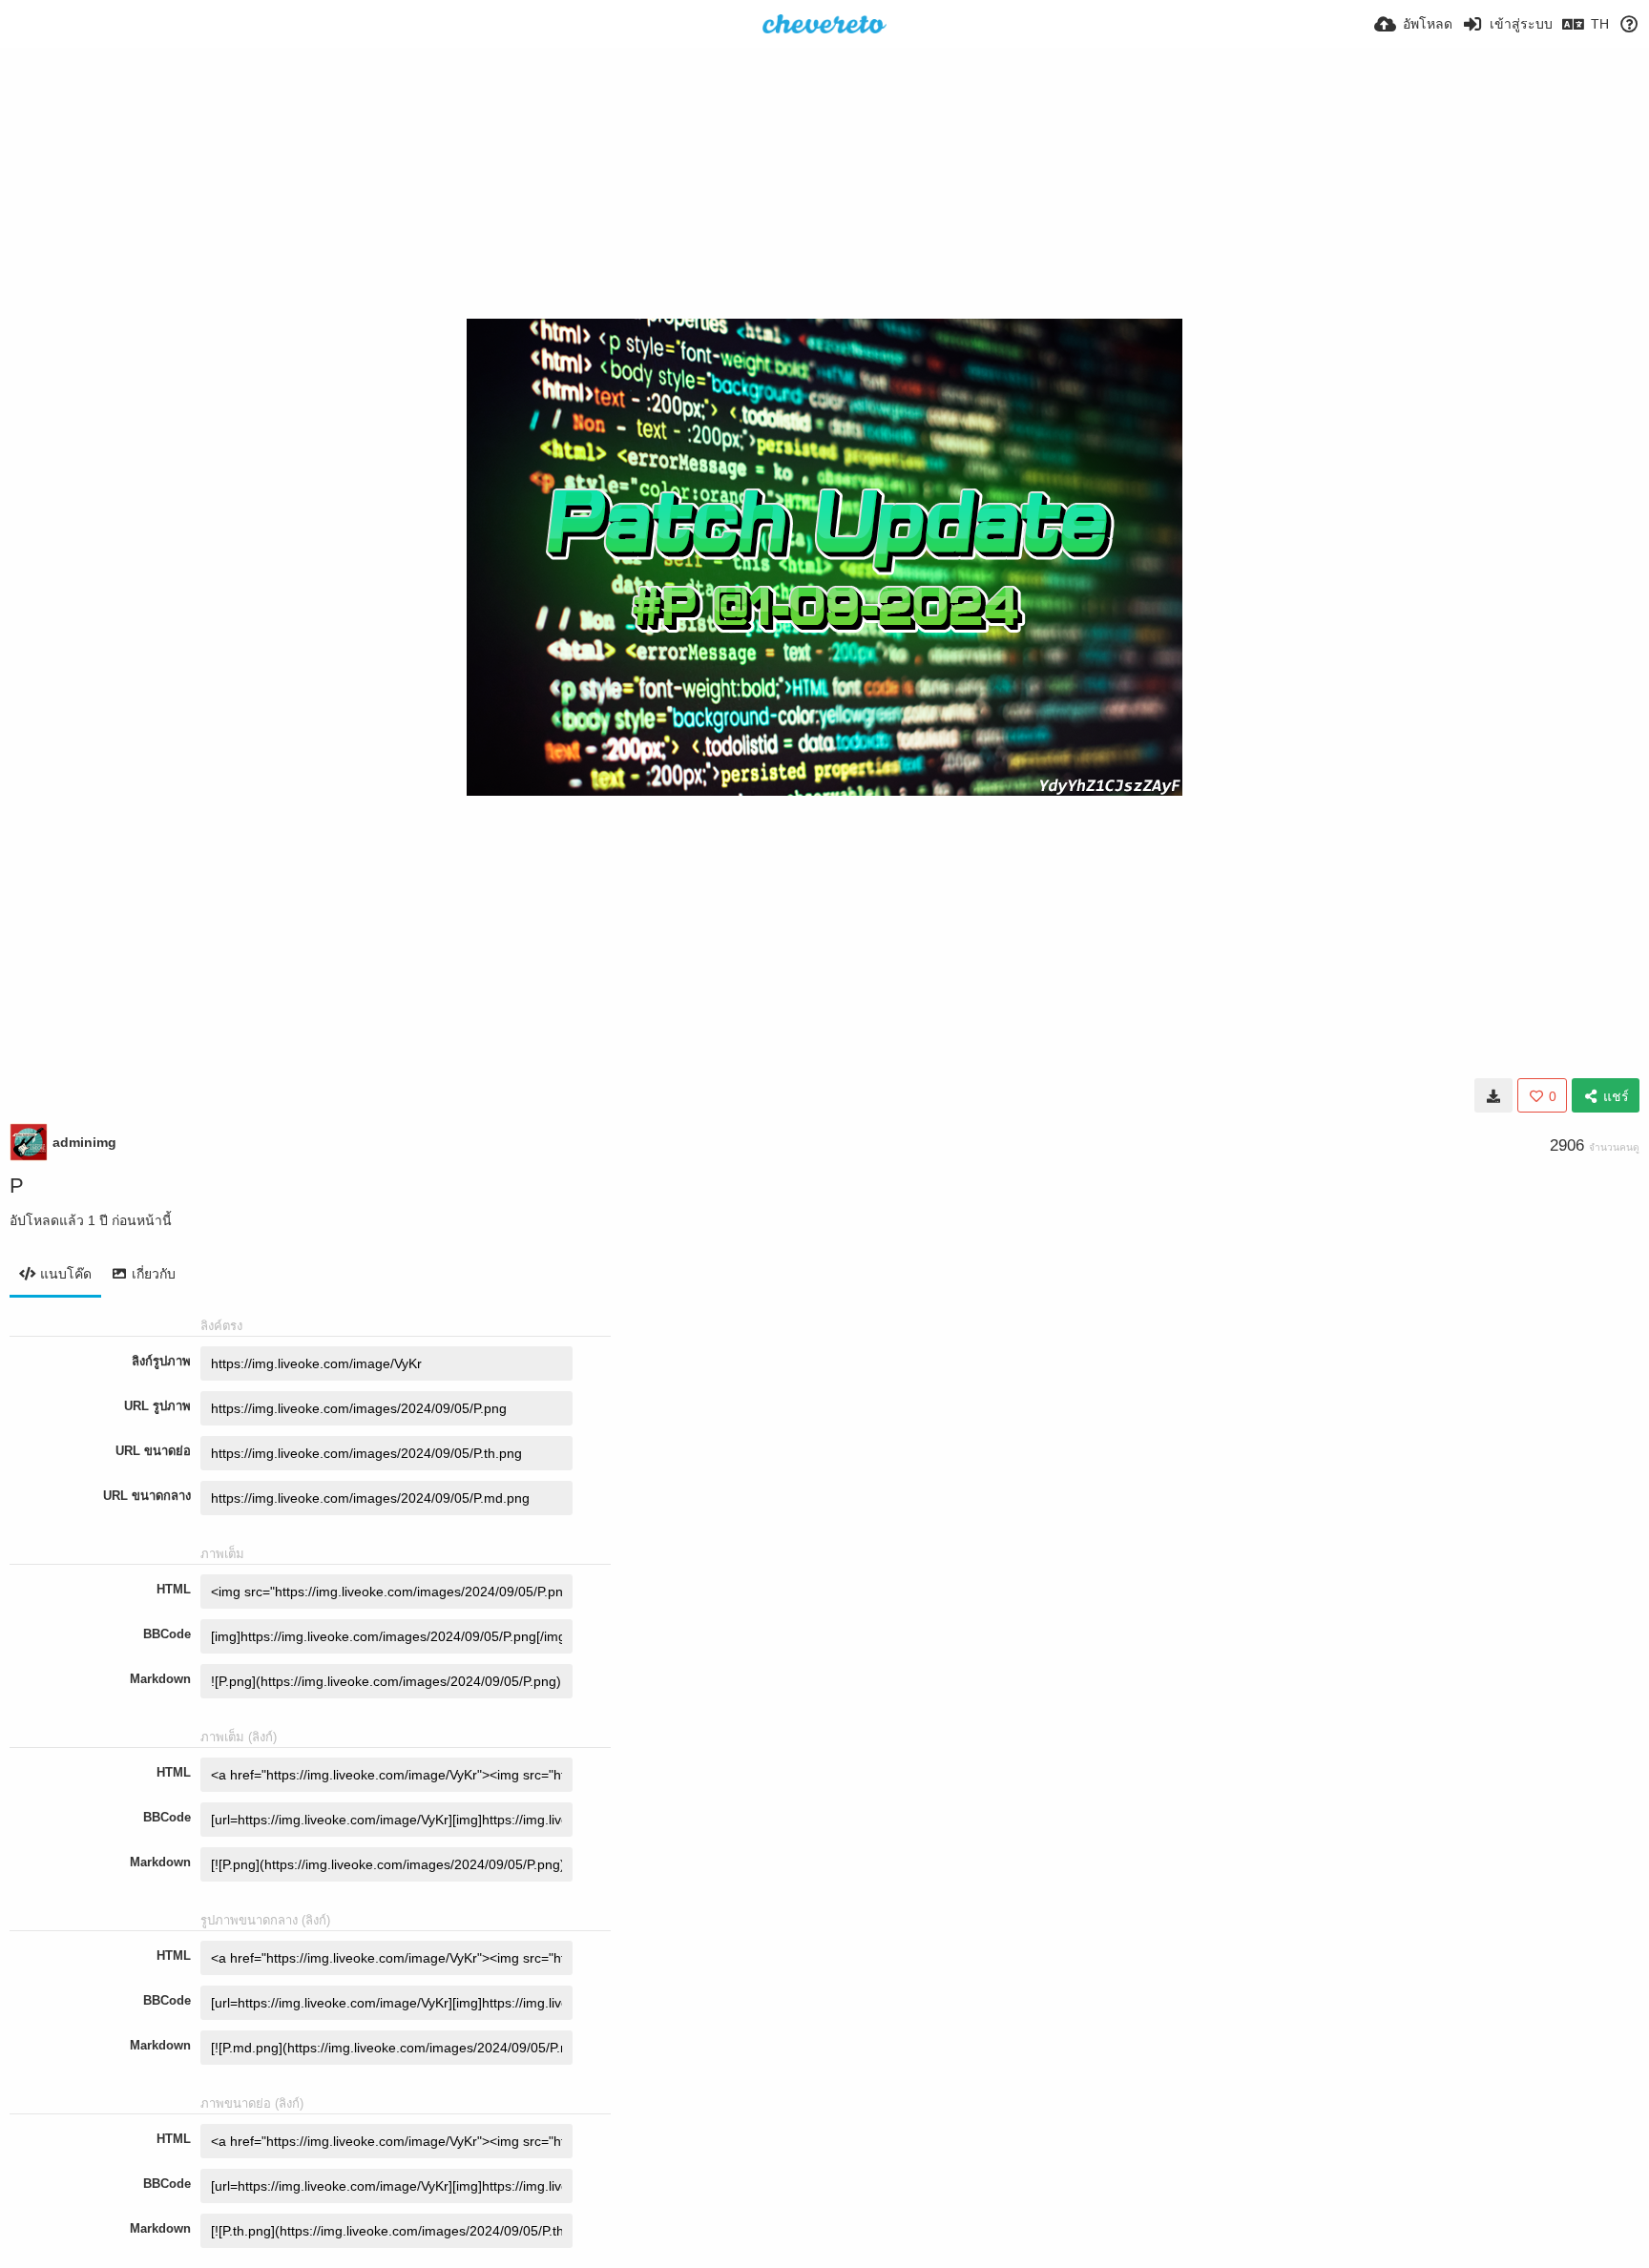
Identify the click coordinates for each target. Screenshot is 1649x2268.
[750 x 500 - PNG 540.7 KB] (1493, 1095)
